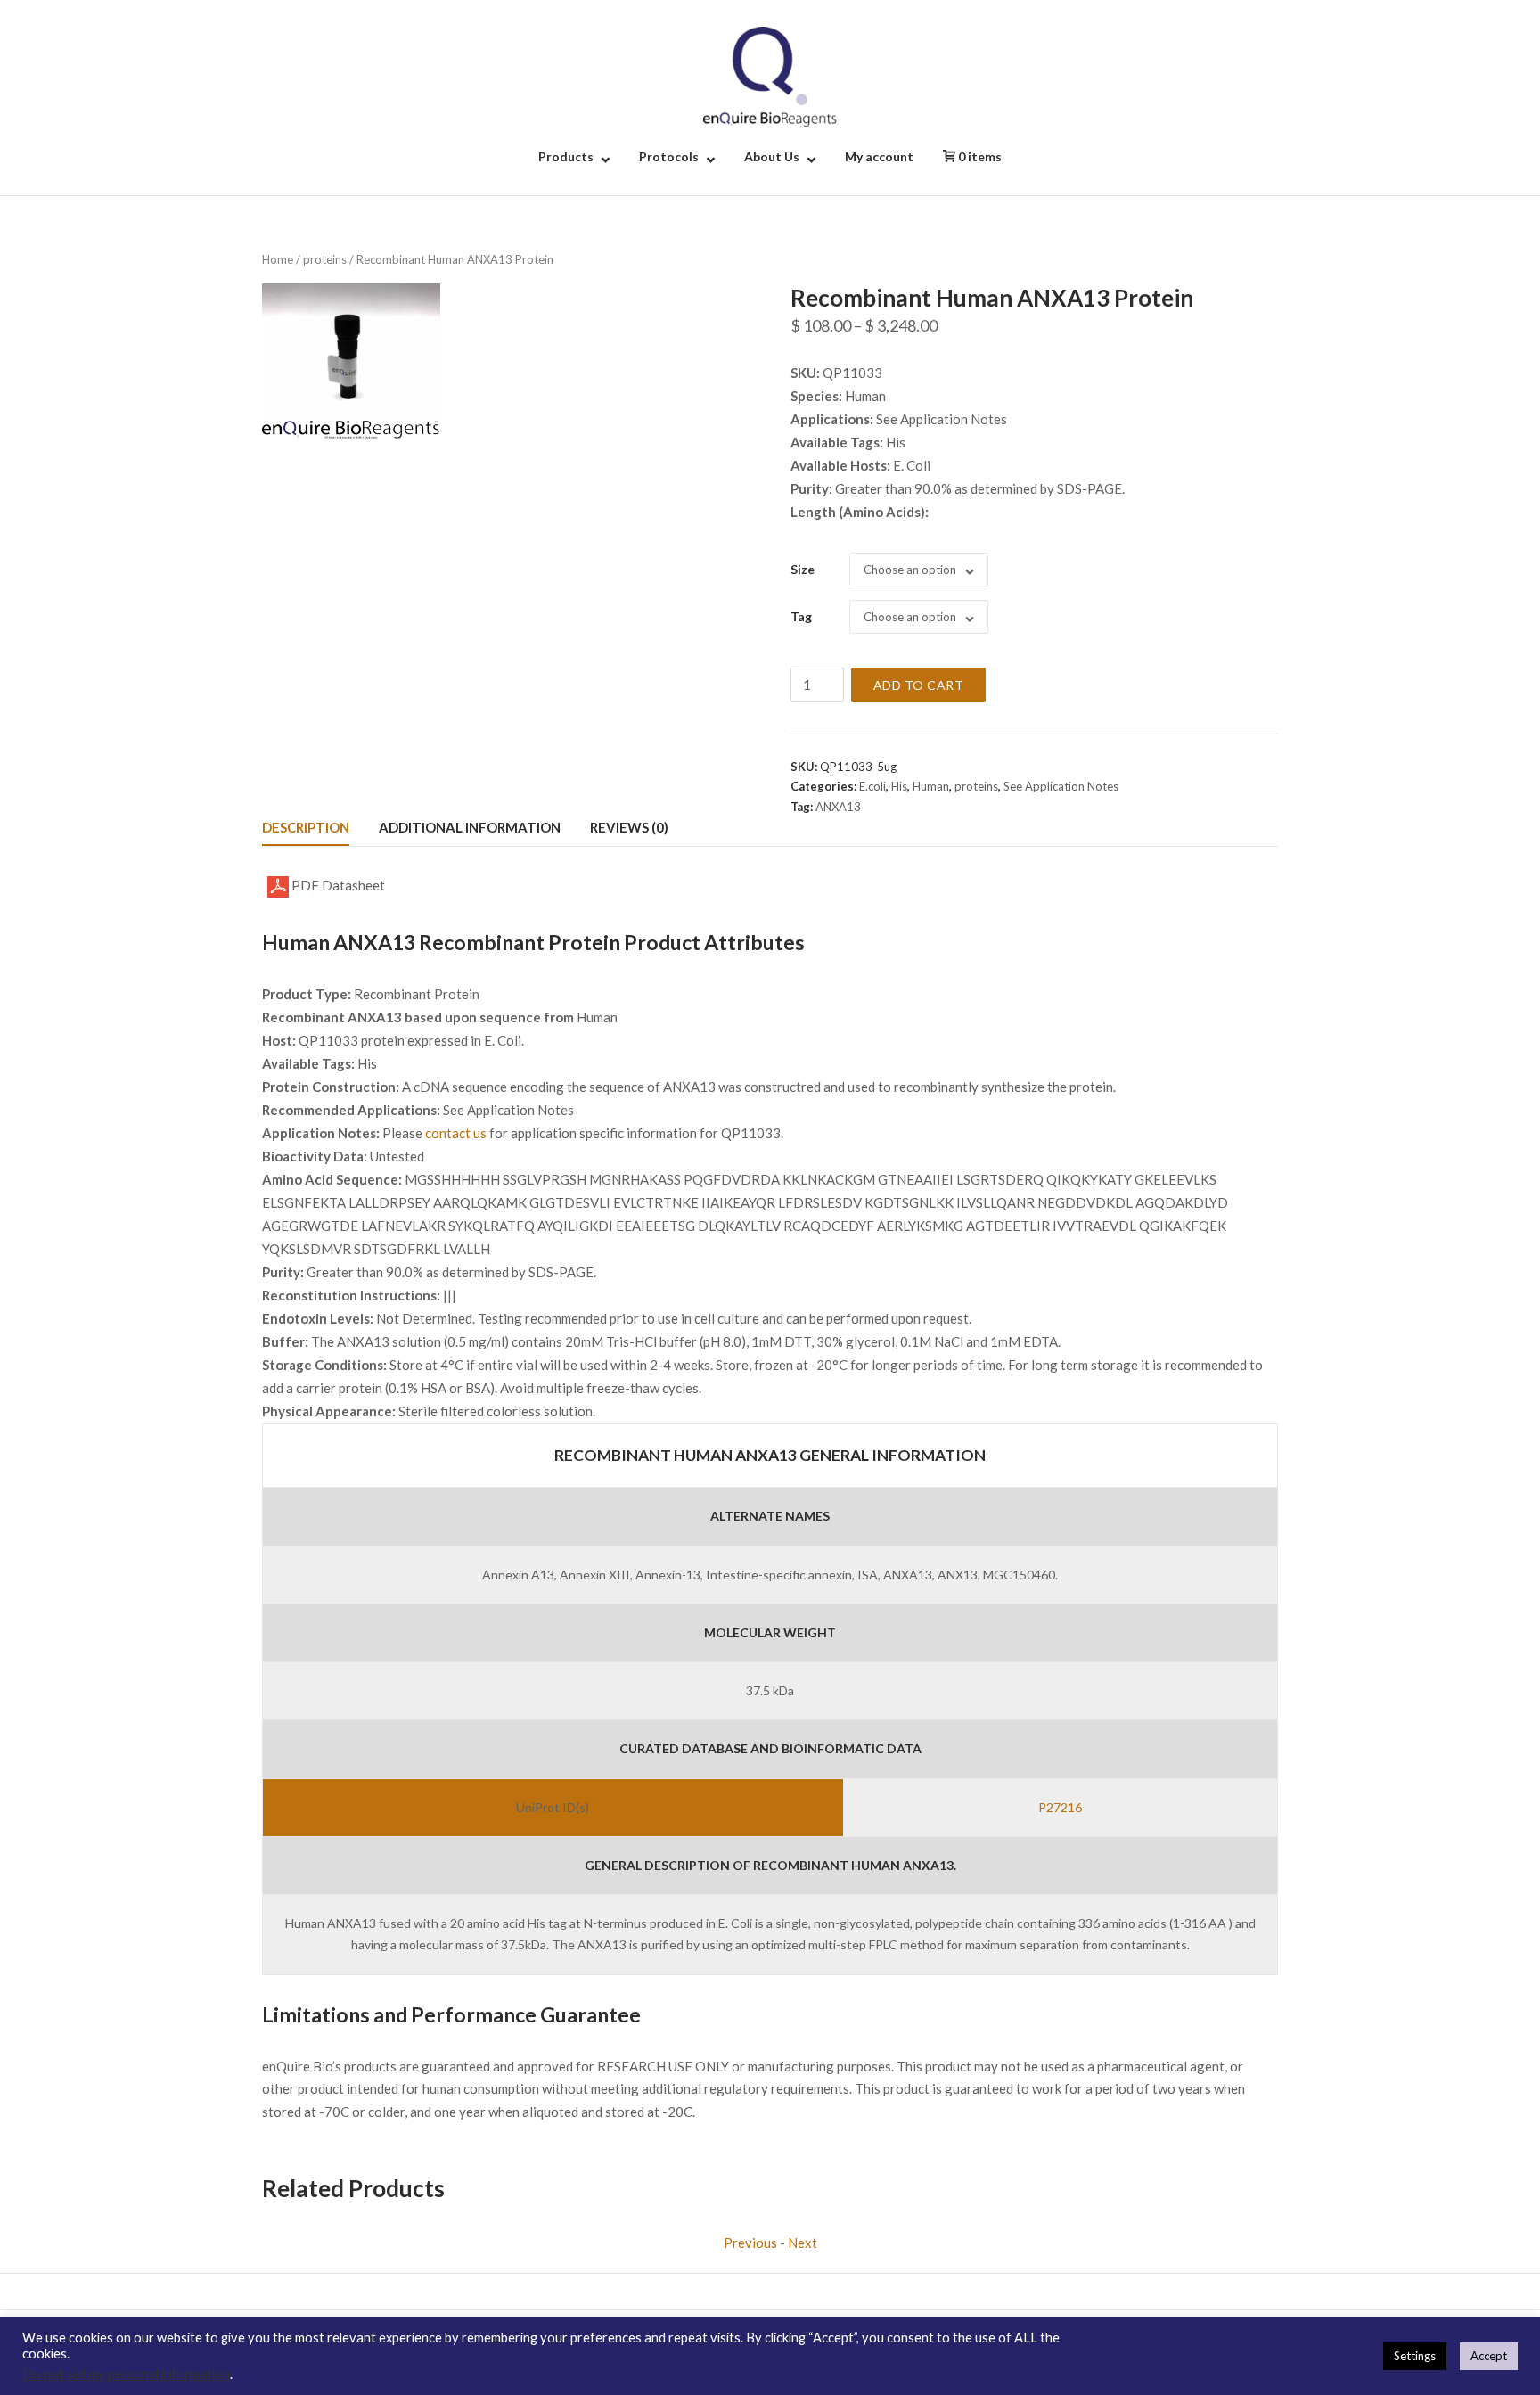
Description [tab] (306, 827)
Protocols (669, 156)
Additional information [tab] (470, 827)
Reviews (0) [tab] (629, 827)
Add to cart (919, 685)
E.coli (872, 786)
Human (931, 786)
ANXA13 (838, 807)
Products (566, 156)
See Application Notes (1061, 786)
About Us (772, 156)
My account (879, 156)
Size (803, 569)
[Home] (770, 75)
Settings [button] (1415, 2356)
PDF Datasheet (337, 885)
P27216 (1060, 1807)
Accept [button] (1489, 2356)
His (899, 786)
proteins (325, 259)
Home (278, 259)
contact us (456, 1133)
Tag (801, 616)
